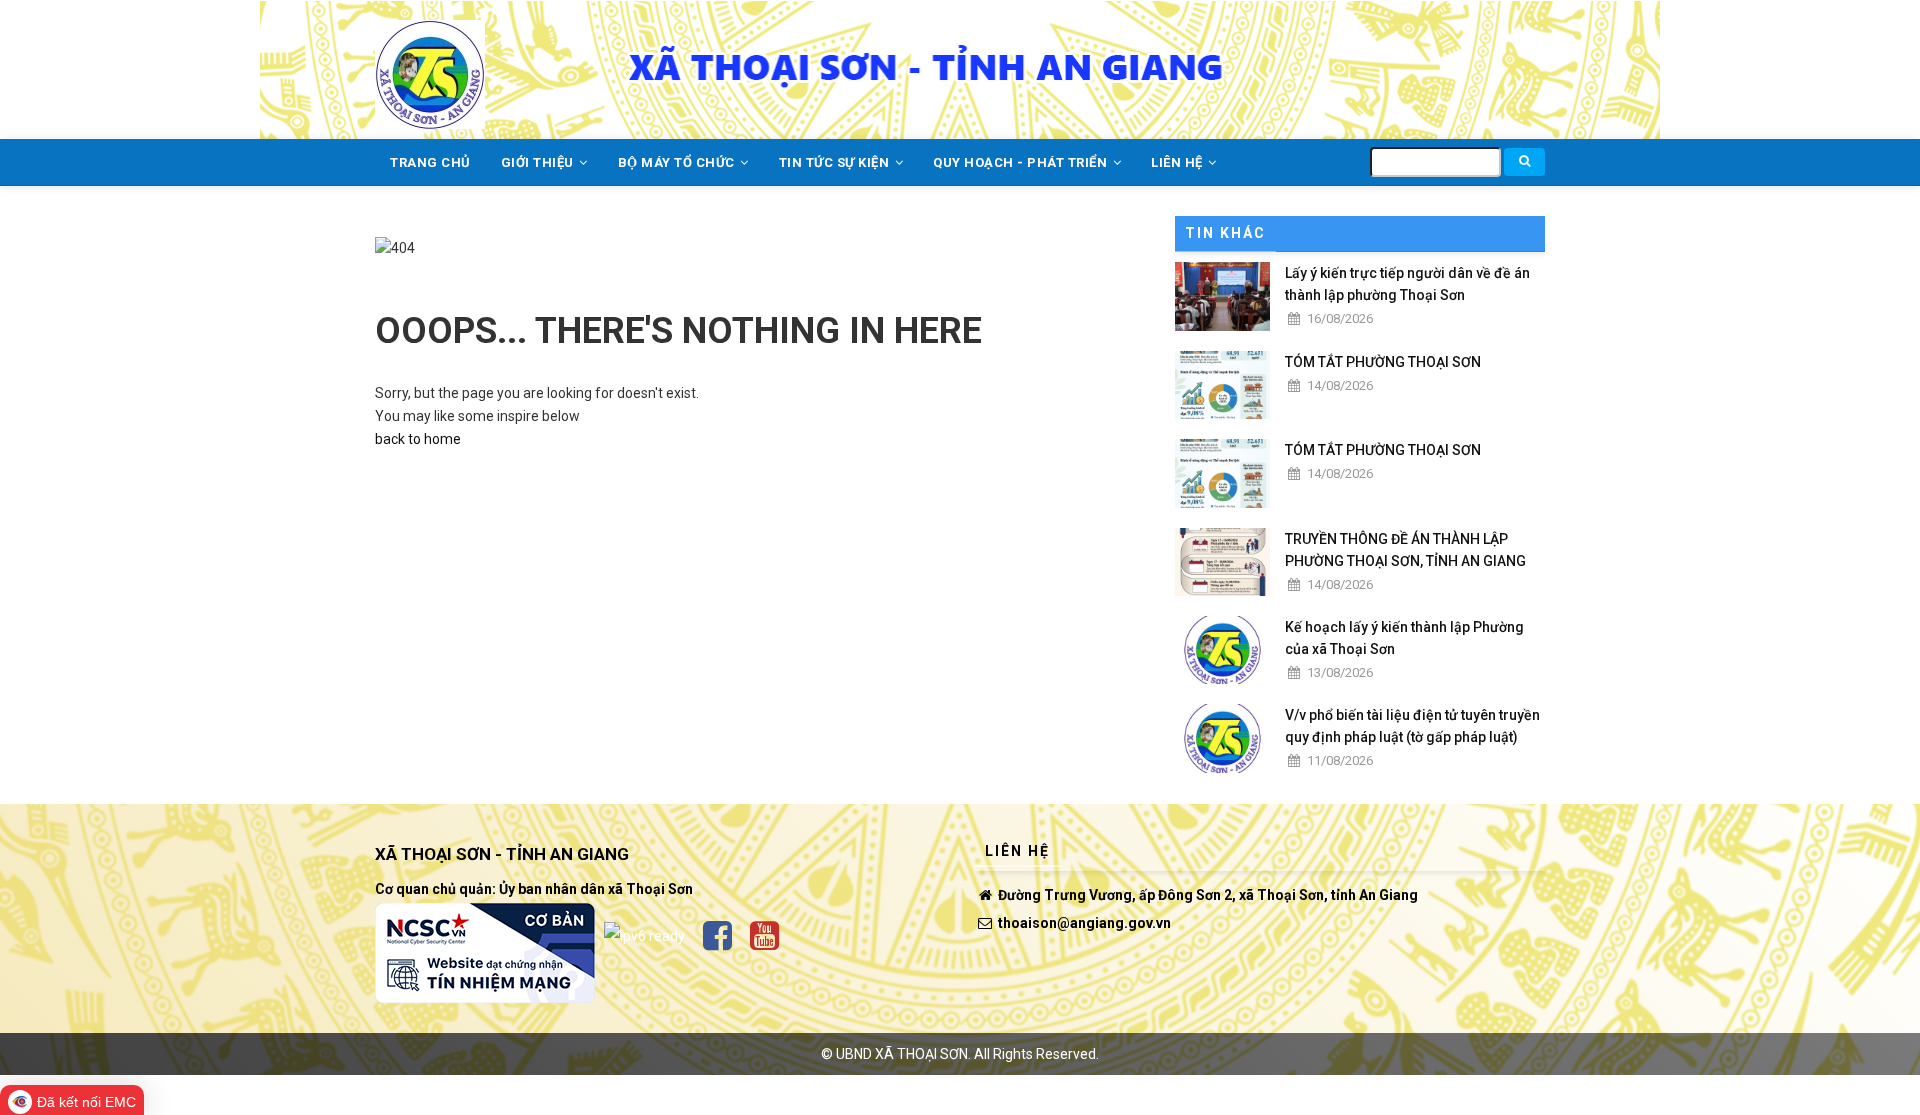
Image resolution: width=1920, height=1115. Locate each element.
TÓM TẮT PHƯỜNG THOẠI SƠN (1383, 362)
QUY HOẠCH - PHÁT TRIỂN (1022, 162)
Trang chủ (430, 162)
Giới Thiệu (539, 162)
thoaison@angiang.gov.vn (1083, 923)
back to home (418, 439)
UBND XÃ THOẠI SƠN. (903, 1054)
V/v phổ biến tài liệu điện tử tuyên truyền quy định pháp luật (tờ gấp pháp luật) (1412, 726)
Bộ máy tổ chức (678, 162)
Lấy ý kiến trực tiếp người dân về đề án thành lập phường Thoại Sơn (1407, 284)
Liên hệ (1178, 162)
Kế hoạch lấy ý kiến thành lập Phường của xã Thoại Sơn (1404, 638)
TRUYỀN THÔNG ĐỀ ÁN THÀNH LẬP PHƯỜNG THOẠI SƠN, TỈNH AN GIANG (1405, 550)
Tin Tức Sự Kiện (836, 162)
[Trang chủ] (430, 63)
